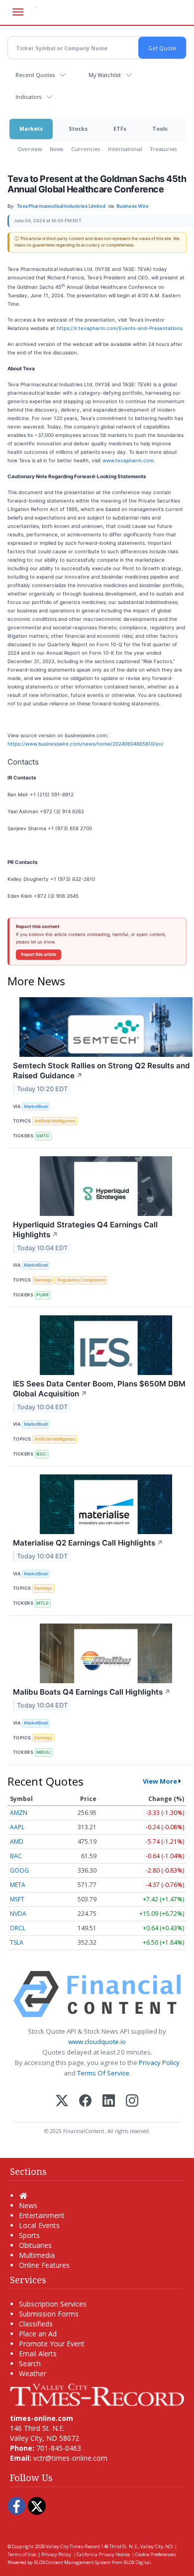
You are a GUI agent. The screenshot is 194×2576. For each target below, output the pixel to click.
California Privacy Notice (103, 2554)
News (56, 149)
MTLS (43, 1603)
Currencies (86, 149)
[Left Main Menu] (18, 12)
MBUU (43, 1752)
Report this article (39, 954)
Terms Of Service (103, 2073)
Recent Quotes (35, 75)
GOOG (19, 1870)
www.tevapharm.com (128, 460)
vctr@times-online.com (70, 2458)
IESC (41, 1454)
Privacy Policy (159, 2062)
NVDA (18, 1914)
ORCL (18, 1928)
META (18, 1885)
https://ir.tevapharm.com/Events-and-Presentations (119, 328)
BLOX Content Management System (72, 2562)
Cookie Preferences (156, 2554)
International (125, 149)
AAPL (17, 1827)
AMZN (19, 1813)
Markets (31, 129)
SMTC (43, 1136)
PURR (43, 1295)
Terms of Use (22, 2554)
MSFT (17, 1899)
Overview (30, 149)
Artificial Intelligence (55, 1121)
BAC (16, 1856)
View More (160, 1781)
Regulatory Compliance (81, 1280)
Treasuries (163, 149)
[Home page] (97, 2394)
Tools (160, 129)
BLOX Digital (137, 2562)
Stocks (78, 129)
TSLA (17, 1942)
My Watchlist (105, 75)
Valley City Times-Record (73, 2546)
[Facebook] (85, 2102)
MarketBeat (36, 1106)
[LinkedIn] (109, 2102)
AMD (17, 1842)
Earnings (43, 1280)
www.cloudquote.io (97, 2042)
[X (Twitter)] (62, 2102)
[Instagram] (132, 2102)
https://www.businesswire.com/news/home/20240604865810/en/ (86, 744)
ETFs (120, 129)
